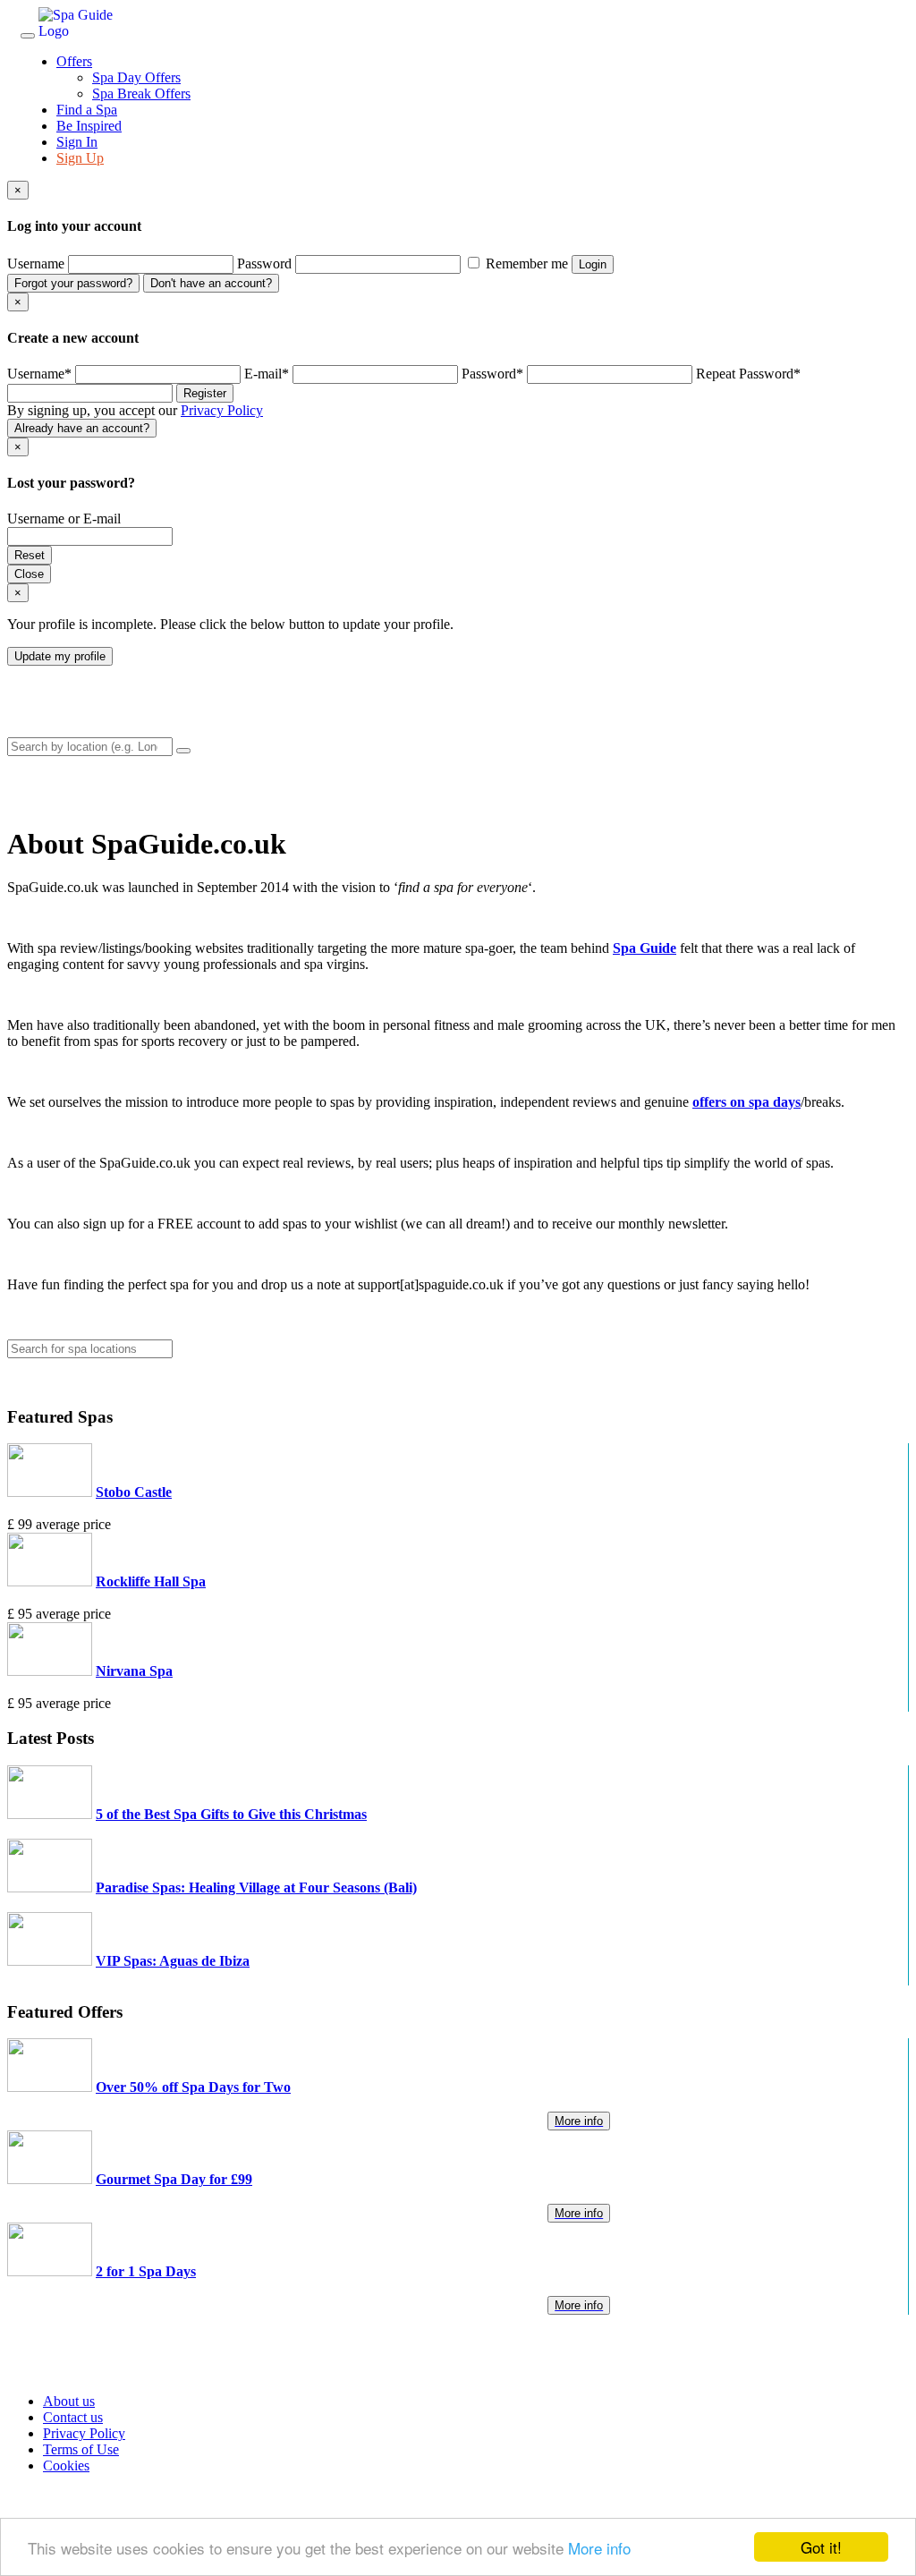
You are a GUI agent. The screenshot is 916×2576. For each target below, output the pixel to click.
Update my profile (60, 656)
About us (69, 2401)
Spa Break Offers (141, 94)
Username (36, 264)
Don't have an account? (211, 283)
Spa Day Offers (136, 77)
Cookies (66, 2465)
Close (29, 574)
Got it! (821, 2547)
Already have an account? (82, 428)
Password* (492, 374)
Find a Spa (87, 110)
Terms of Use (81, 2449)
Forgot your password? (73, 283)
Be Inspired (89, 126)
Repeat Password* (748, 374)
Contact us (73, 2417)
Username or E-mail (64, 519)
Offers (74, 61)
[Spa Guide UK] (92, 31)
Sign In (77, 142)
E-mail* (267, 374)
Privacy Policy (222, 410)
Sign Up (80, 158)
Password (264, 264)
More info (599, 2548)
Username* (39, 374)
